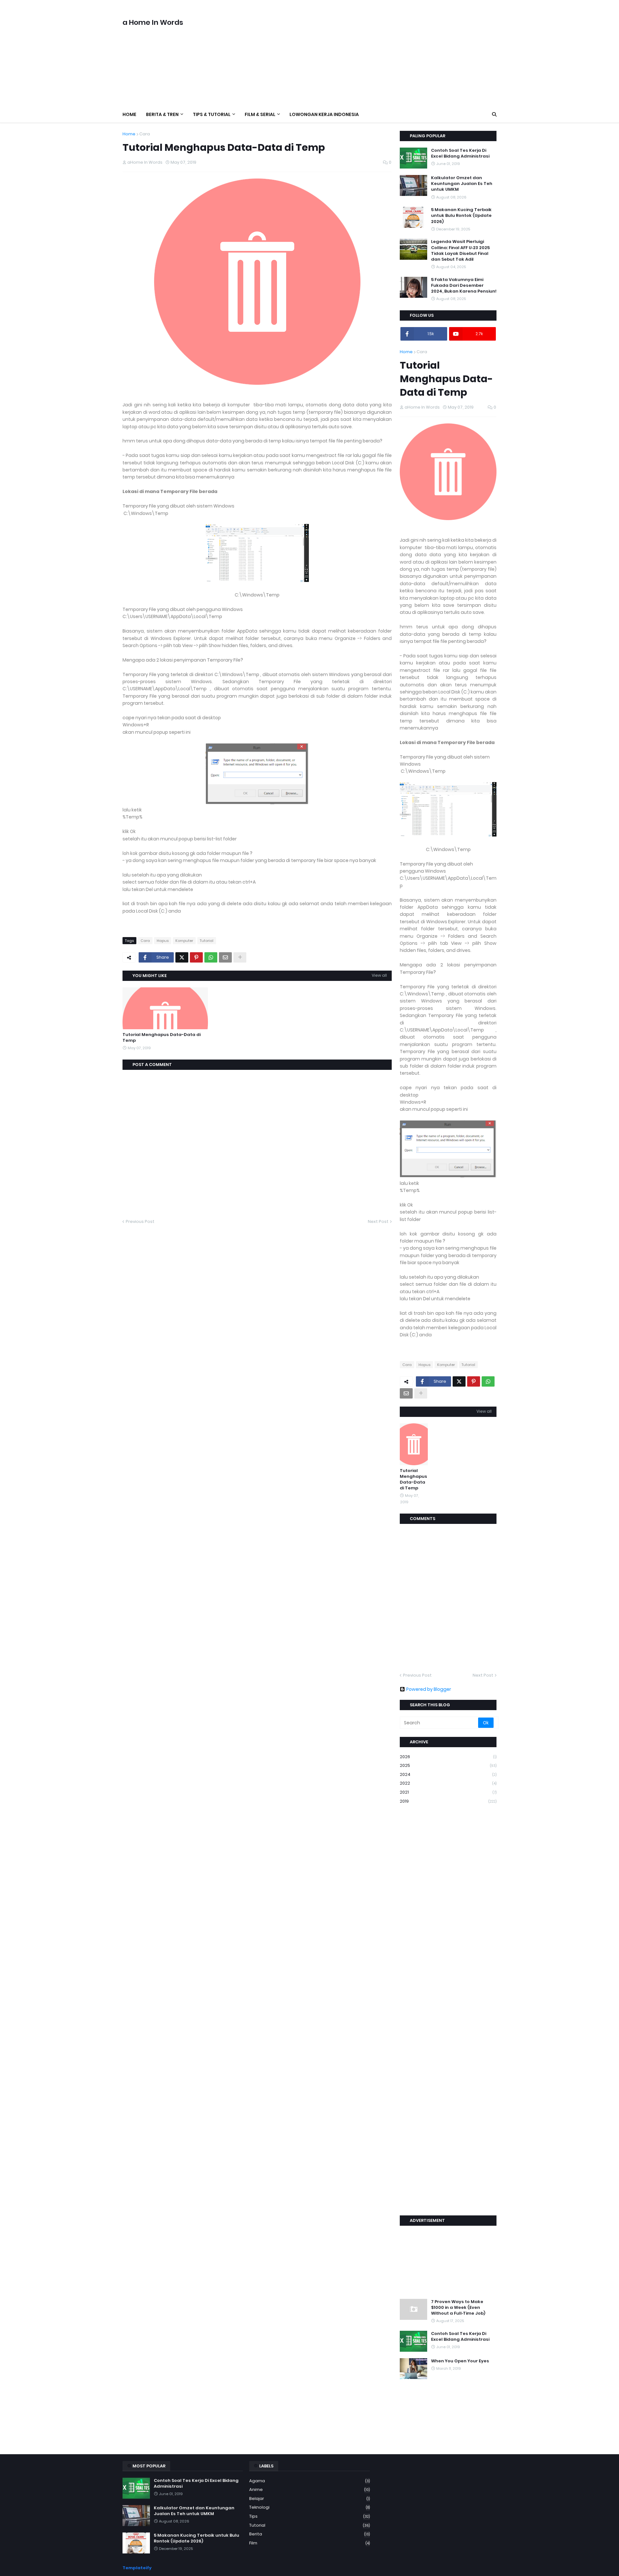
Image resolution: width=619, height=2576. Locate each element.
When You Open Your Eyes (460, 2361)
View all (379, 975)
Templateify (137, 2568)
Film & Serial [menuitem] (260, 114)
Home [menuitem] (129, 114)
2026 (448, 1757)
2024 (448, 1774)
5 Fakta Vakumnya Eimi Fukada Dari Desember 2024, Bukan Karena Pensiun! (464, 286)
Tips (309, 2516)
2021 (448, 1792)
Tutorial (207, 941)
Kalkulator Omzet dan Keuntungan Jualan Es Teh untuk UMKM (462, 184)
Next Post (378, 1221)
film (309, 2543)
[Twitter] (182, 957)
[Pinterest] (196, 957)
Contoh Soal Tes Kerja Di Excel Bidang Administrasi (460, 153)
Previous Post (140, 1221)
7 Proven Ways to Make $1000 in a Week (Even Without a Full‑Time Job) (458, 2308)
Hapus (163, 941)
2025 (448, 1765)
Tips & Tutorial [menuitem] (212, 114)
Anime (309, 2489)
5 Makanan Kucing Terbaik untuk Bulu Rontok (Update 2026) (461, 216)
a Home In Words (153, 22)
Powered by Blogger (429, 1689)
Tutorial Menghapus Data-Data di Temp (162, 1038)
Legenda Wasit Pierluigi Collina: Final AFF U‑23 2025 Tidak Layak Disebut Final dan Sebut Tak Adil (460, 251)
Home (129, 134)
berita (309, 2534)
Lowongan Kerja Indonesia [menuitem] (324, 114)
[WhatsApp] (211, 957)
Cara (145, 134)
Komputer (184, 941)
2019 (448, 1801)
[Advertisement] (379, 53)
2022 (448, 1783)
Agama (309, 2481)
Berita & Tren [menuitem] (162, 114)
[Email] (225, 957)
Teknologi (309, 2507)
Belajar (309, 2499)
